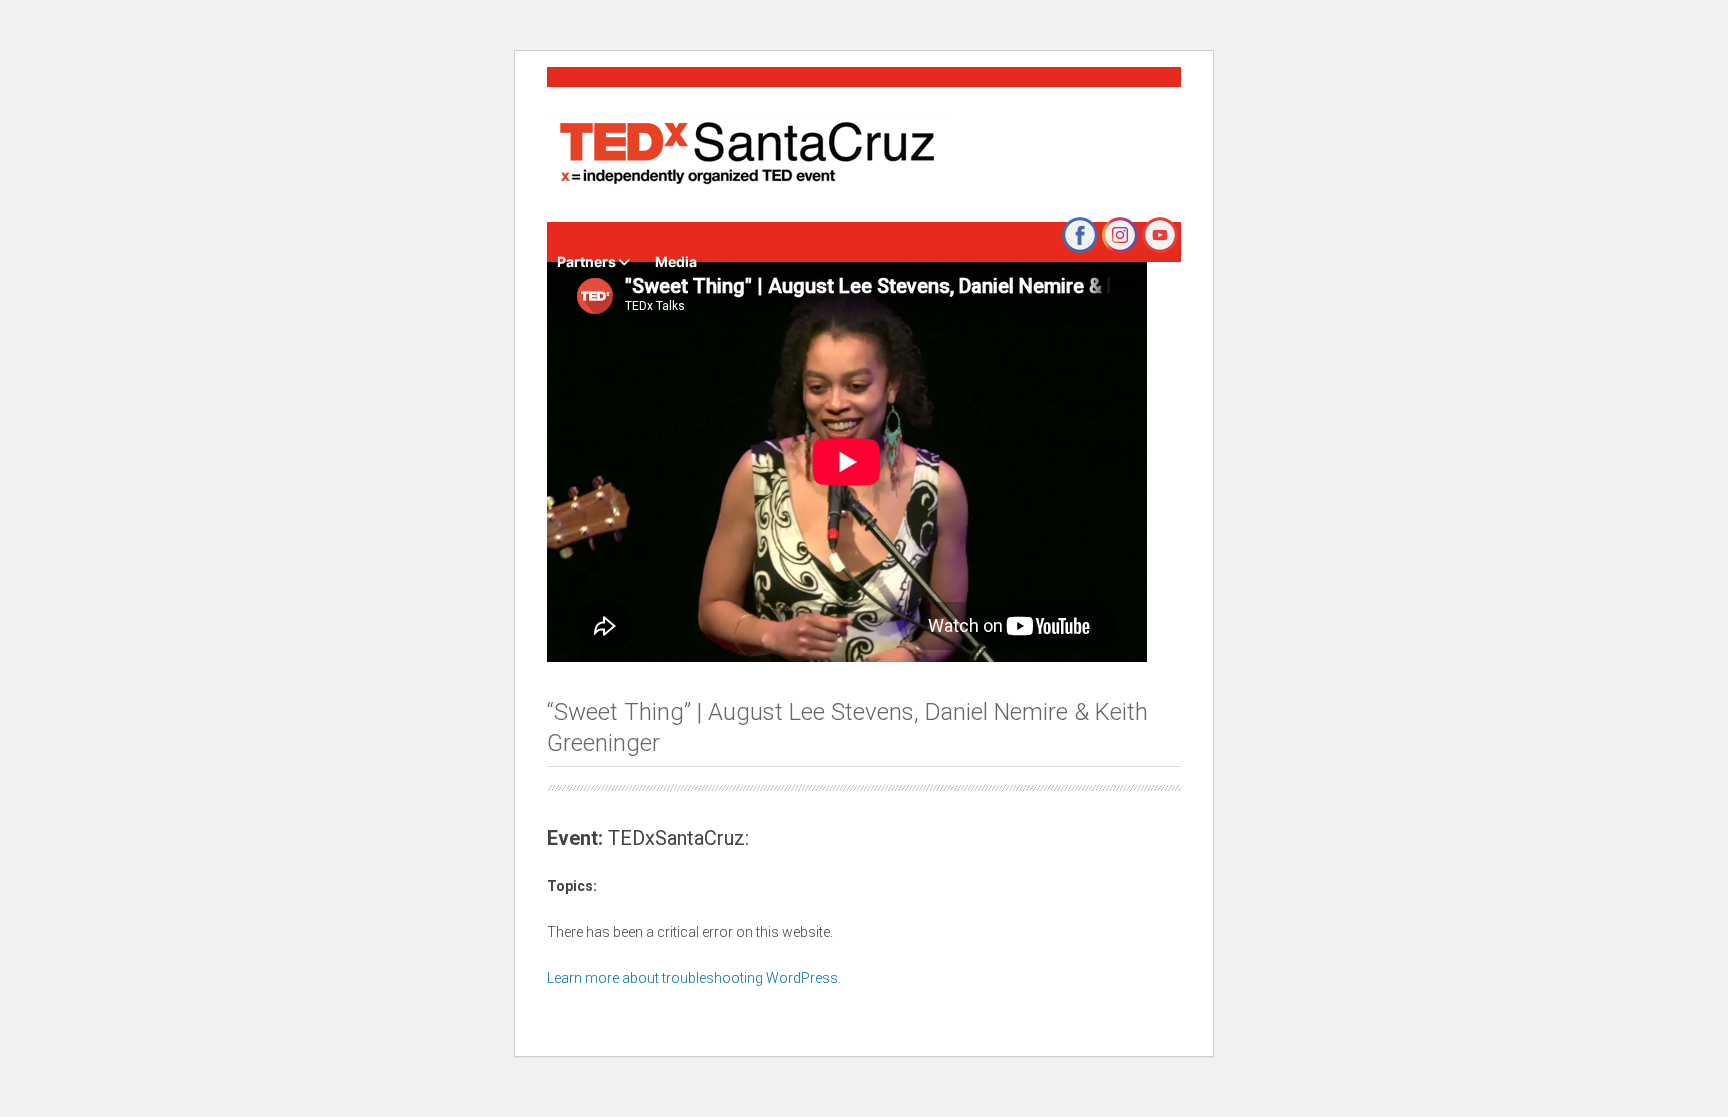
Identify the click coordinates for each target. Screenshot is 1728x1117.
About (882, 211)
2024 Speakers (784, 211)
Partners (586, 261)
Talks (946, 211)
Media (676, 261)
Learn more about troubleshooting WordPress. (694, 978)
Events (669, 211)
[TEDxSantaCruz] (746, 154)
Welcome (589, 211)
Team (1007, 211)
